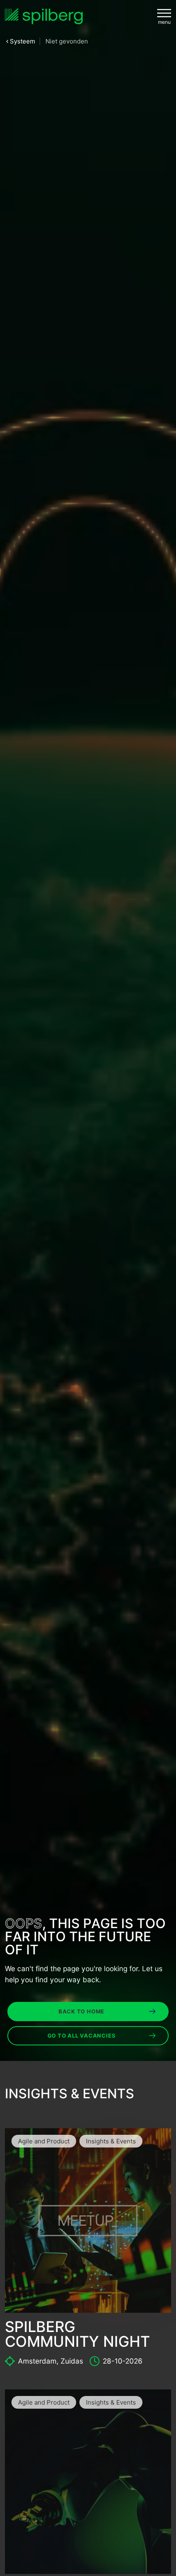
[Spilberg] (44, 17)
